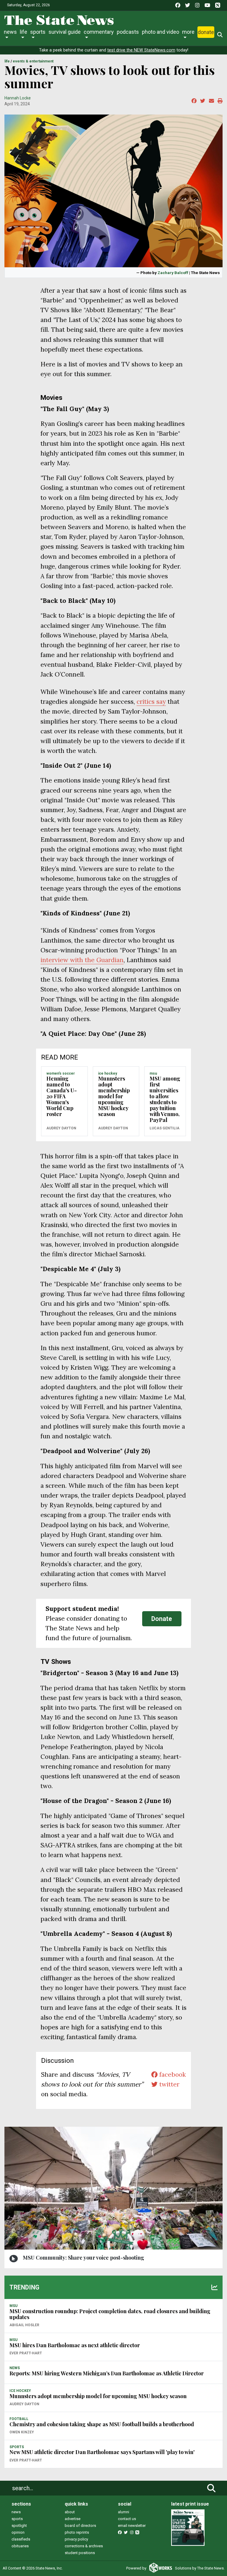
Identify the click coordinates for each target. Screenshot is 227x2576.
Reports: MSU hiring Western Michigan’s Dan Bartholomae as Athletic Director (107, 2373)
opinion (18, 2532)
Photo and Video (160, 32)
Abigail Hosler (24, 2325)
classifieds (21, 2539)
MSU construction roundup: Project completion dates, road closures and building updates (110, 2314)
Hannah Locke (18, 98)
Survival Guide (65, 32)
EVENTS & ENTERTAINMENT (33, 61)
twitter (168, 2084)
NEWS (15, 2368)
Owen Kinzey (22, 2432)
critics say (151, 702)
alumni (124, 2512)
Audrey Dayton (61, 1128)
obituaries (20, 2546)
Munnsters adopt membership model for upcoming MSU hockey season (114, 1096)
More (188, 32)
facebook (172, 2075)
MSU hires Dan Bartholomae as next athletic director (75, 2345)
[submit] (211, 2488)
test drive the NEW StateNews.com (141, 50)
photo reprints (77, 2532)
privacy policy (76, 2539)
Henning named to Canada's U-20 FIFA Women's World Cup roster (62, 1096)
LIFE (7, 61)
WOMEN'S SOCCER (61, 1073)
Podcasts (128, 32)
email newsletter (132, 2526)
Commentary (99, 32)
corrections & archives (84, 2546)
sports (17, 2519)
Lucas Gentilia (164, 1128)
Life (23, 32)
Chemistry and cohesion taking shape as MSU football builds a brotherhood (102, 2424)
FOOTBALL (19, 2419)
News (10, 32)
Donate (206, 32)
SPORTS (17, 2447)
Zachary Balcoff (173, 273)
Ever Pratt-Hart (26, 2353)
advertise (73, 2519)
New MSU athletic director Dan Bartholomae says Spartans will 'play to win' (102, 2452)
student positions (80, 2553)
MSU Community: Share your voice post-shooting (83, 2258)
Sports (38, 32)
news (16, 2512)
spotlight (19, 2526)
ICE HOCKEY (108, 1073)
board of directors (80, 2526)
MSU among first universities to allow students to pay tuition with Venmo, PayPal (165, 1099)
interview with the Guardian (82, 960)
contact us (127, 2519)
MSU (153, 1073)
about (70, 2512)
